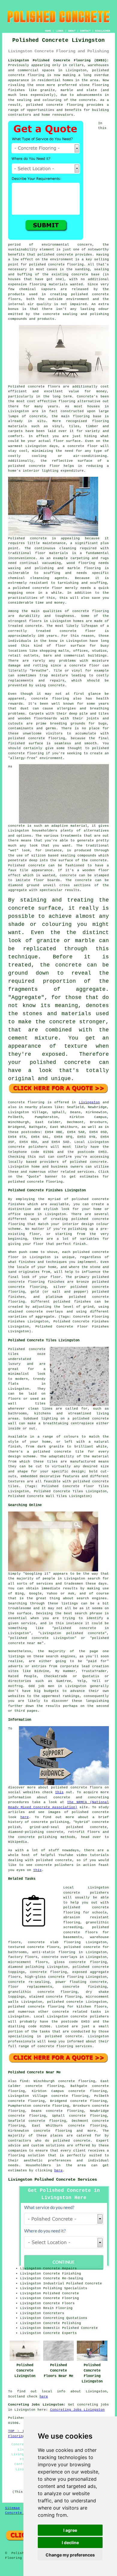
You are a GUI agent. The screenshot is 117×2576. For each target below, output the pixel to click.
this (59, 1792)
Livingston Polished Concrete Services (52, 2179)
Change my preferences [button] (70, 2555)
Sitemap (12, 2508)
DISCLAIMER (103, 31)
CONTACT (85, 31)
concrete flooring (66, 265)
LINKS (60, 31)
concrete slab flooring (54, 1942)
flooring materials (48, 284)
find (24, 2081)
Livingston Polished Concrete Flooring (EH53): (58, 60)
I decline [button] (70, 2542)
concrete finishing (85, 1987)
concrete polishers (28, 1147)
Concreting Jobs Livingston (77, 2410)
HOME (48, 31)
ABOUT (72, 31)
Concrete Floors (21, 2513)
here (25, 1817)
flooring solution (27, 2155)
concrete (98, 1162)
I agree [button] (70, 2530)
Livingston (89, 1102)
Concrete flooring (26, 1102)
